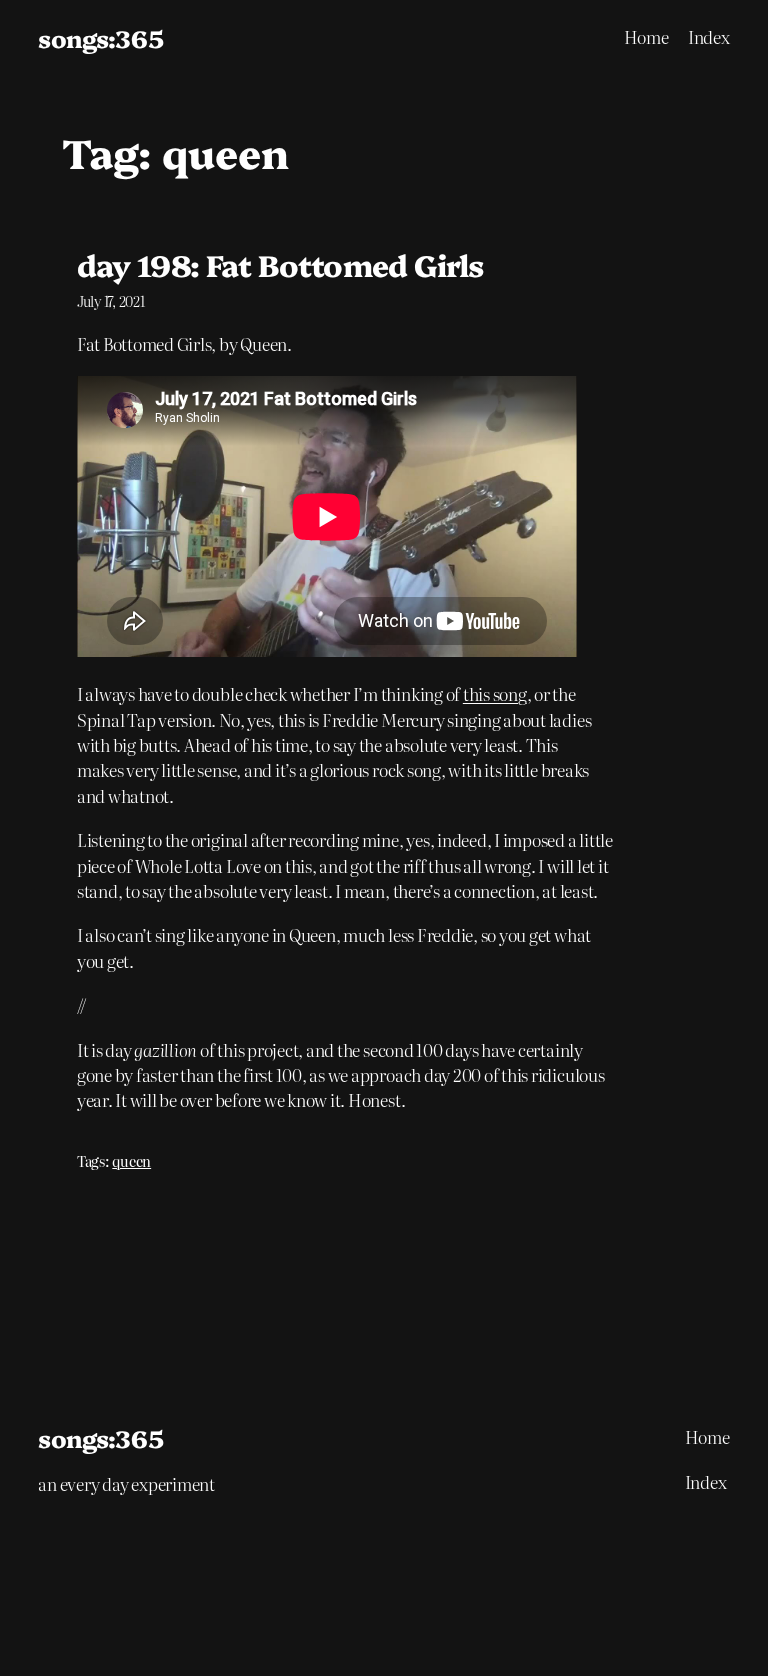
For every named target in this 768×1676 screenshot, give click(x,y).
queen (131, 1161)
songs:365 (100, 37)
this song (495, 693)
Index (709, 37)
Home (646, 37)
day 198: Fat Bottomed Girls (280, 264)
